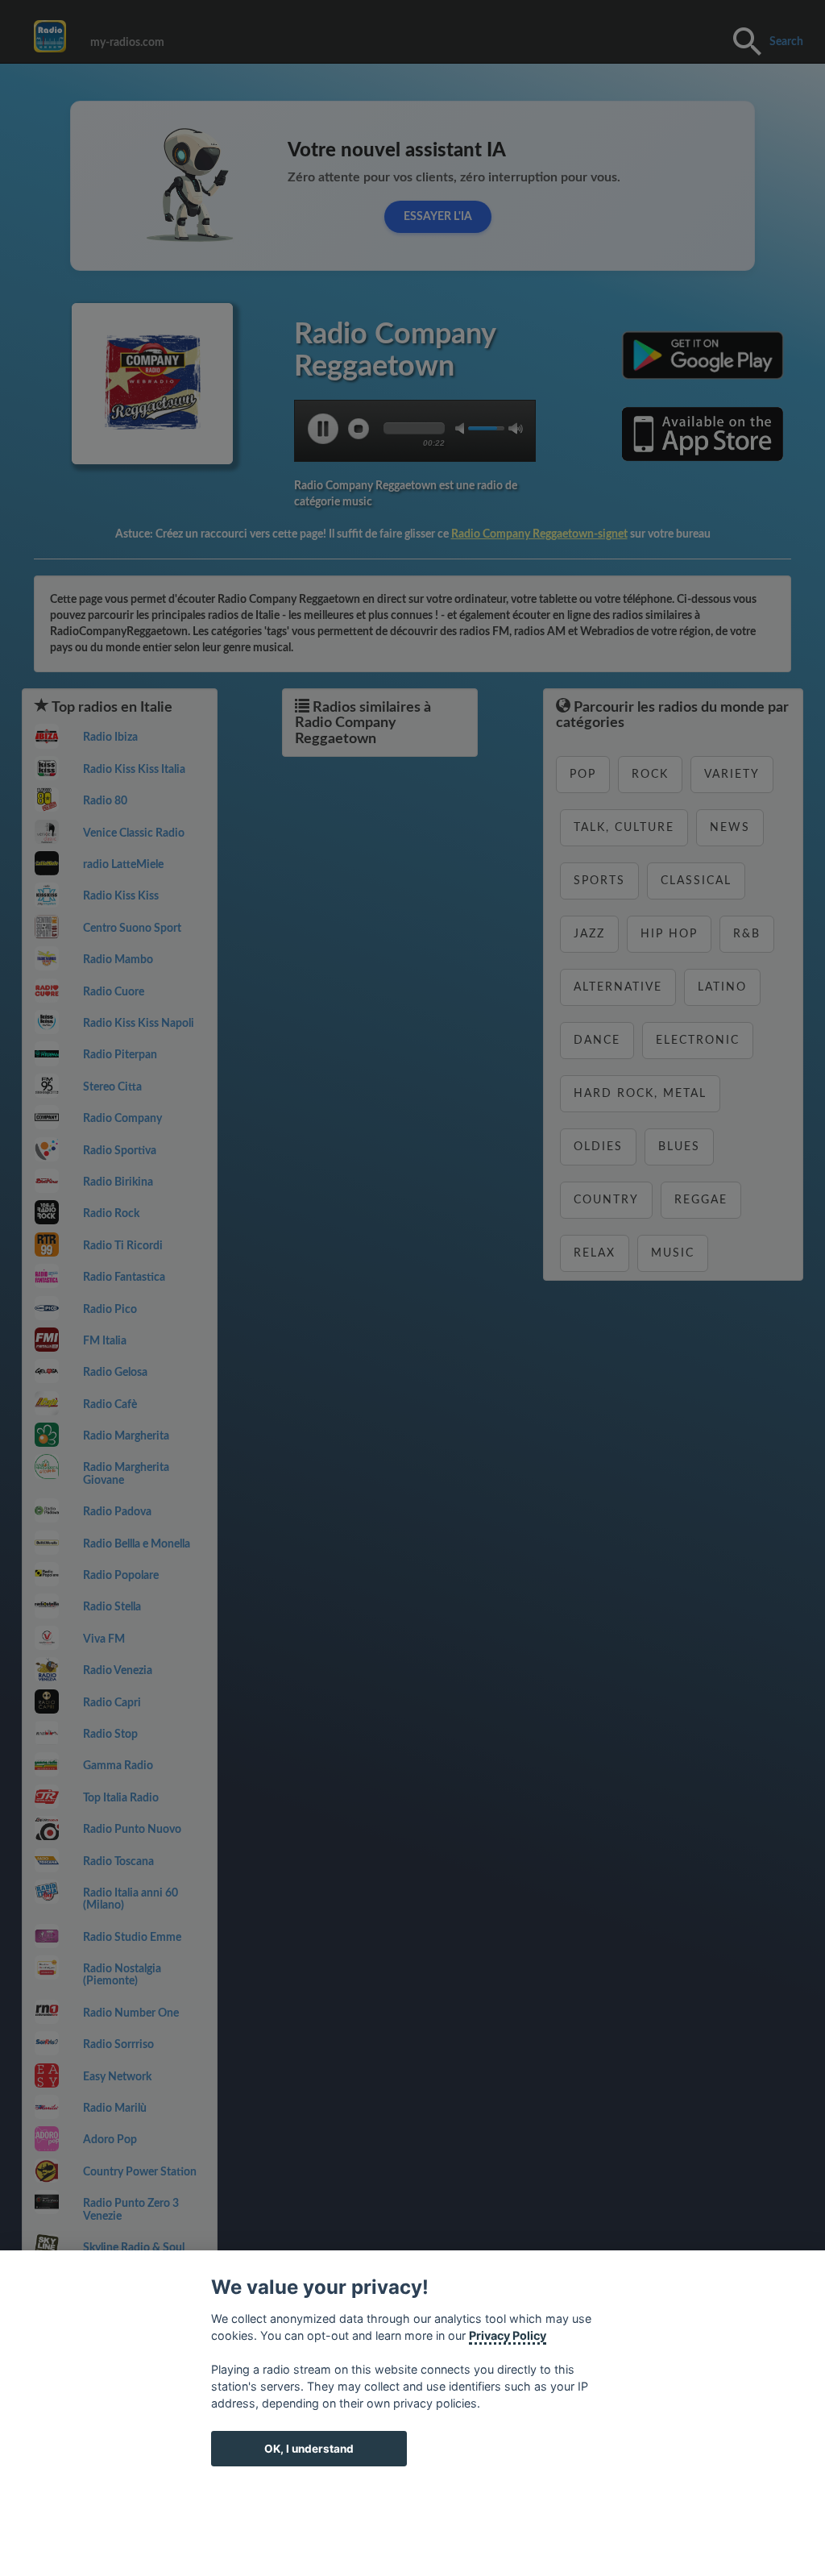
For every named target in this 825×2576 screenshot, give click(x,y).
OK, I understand (309, 2449)
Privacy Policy (508, 2335)
